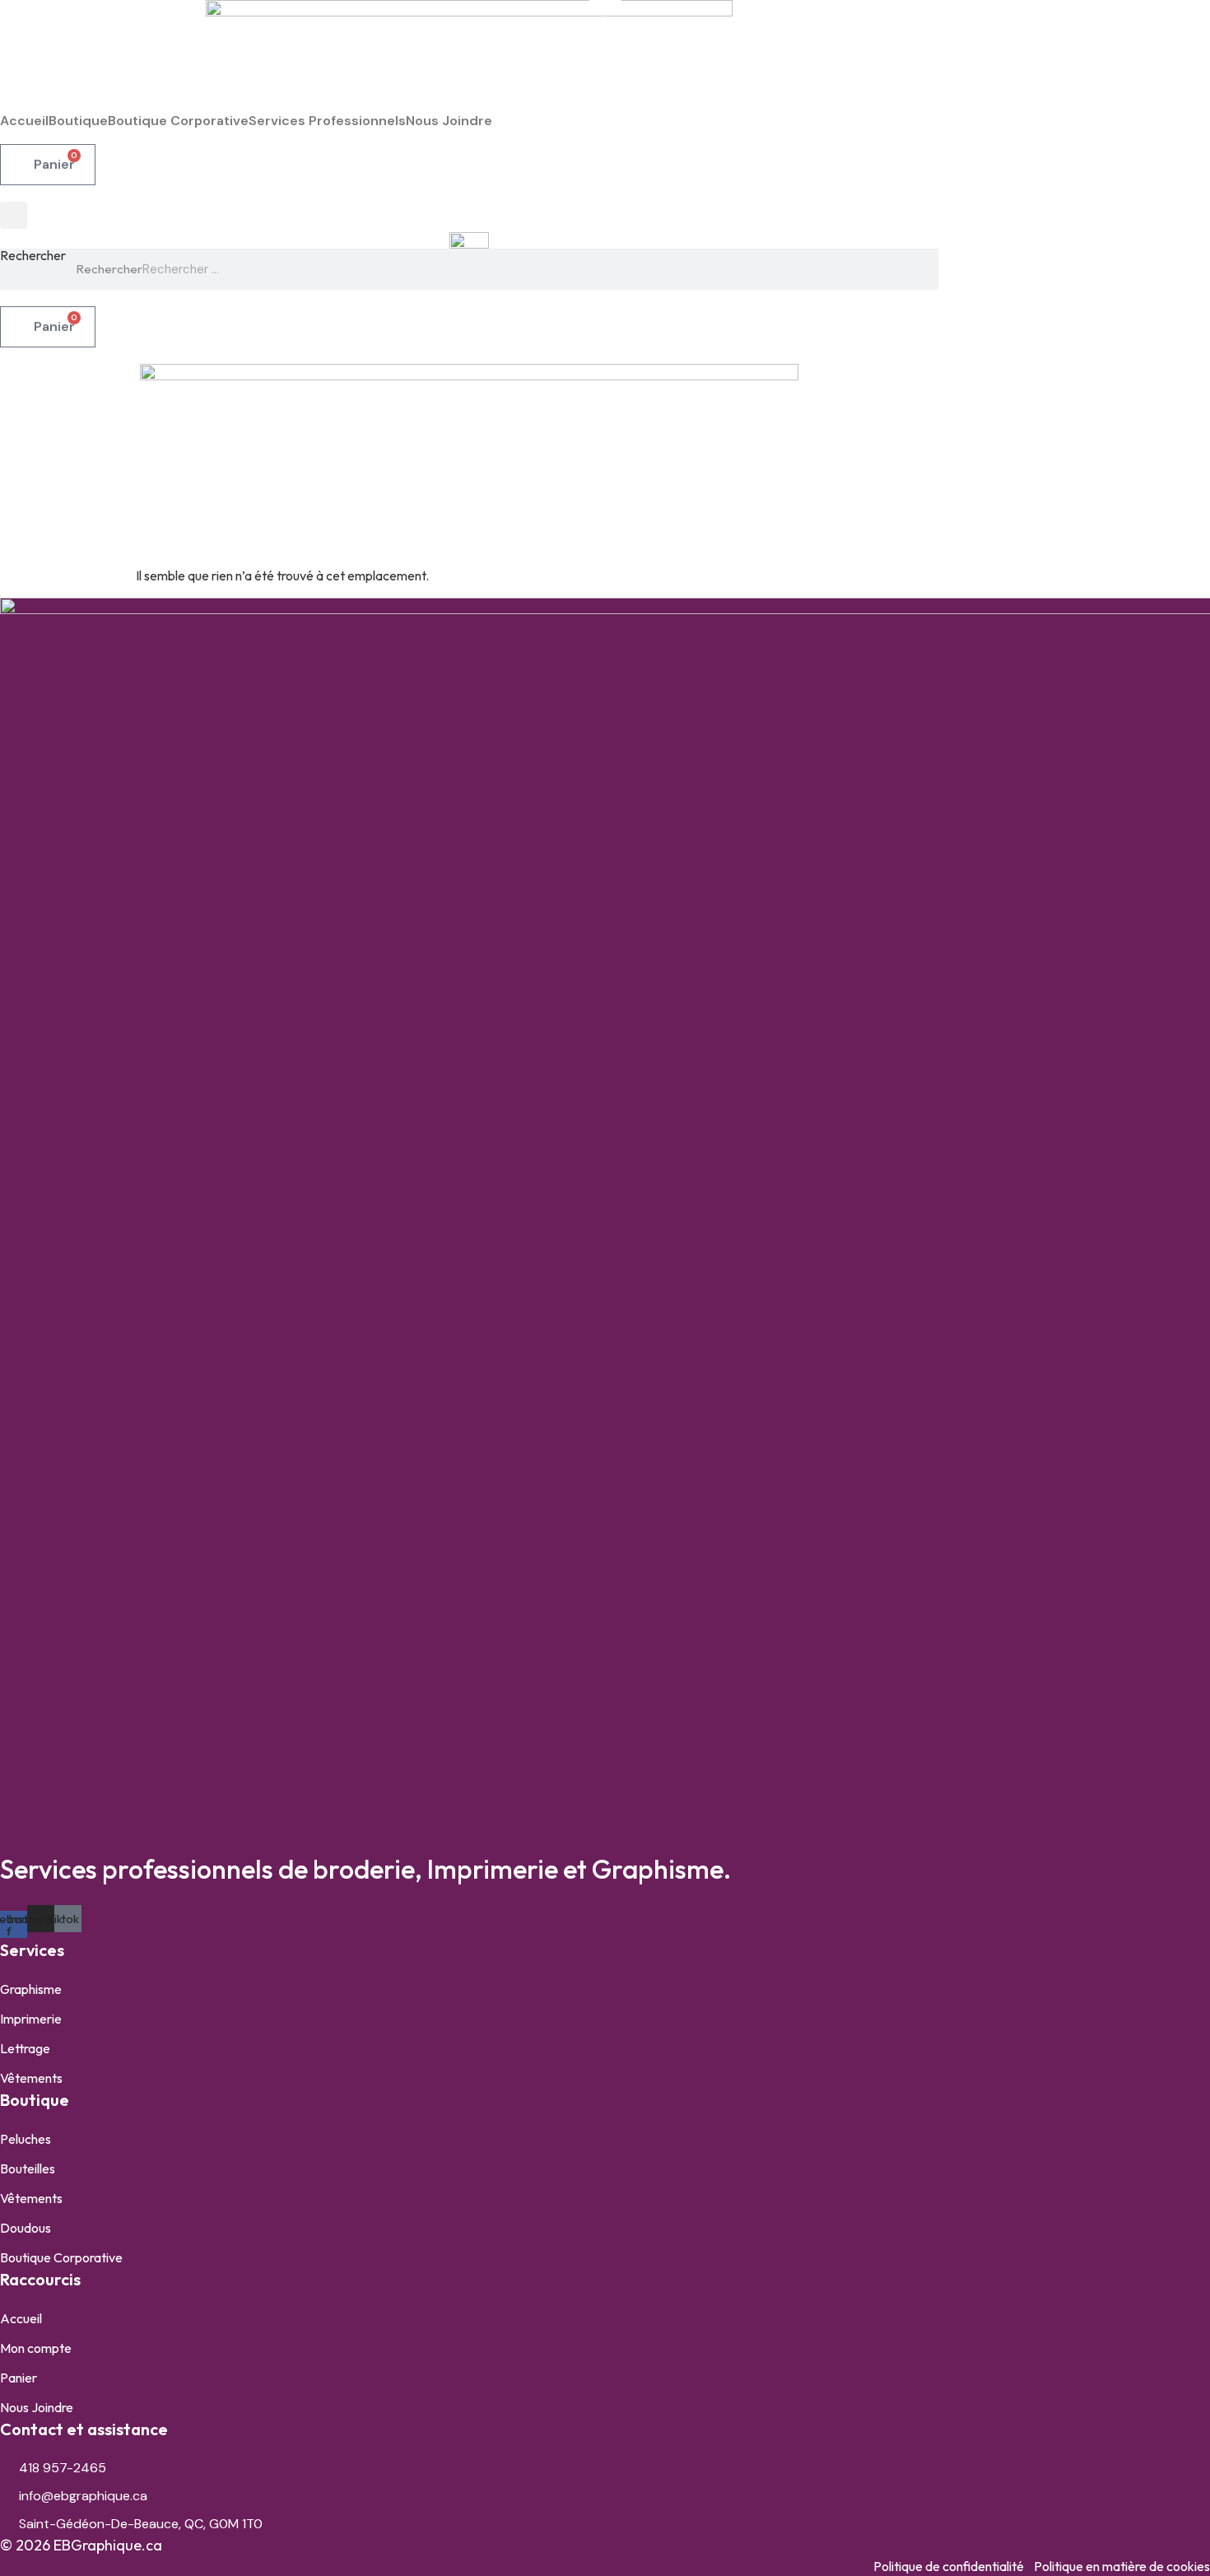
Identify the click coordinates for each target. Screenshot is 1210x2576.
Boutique (78, 121)
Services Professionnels (327, 121)
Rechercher (33, 256)
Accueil (24, 121)
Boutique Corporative (178, 121)
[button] (14, 215)
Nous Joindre (449, 121)
